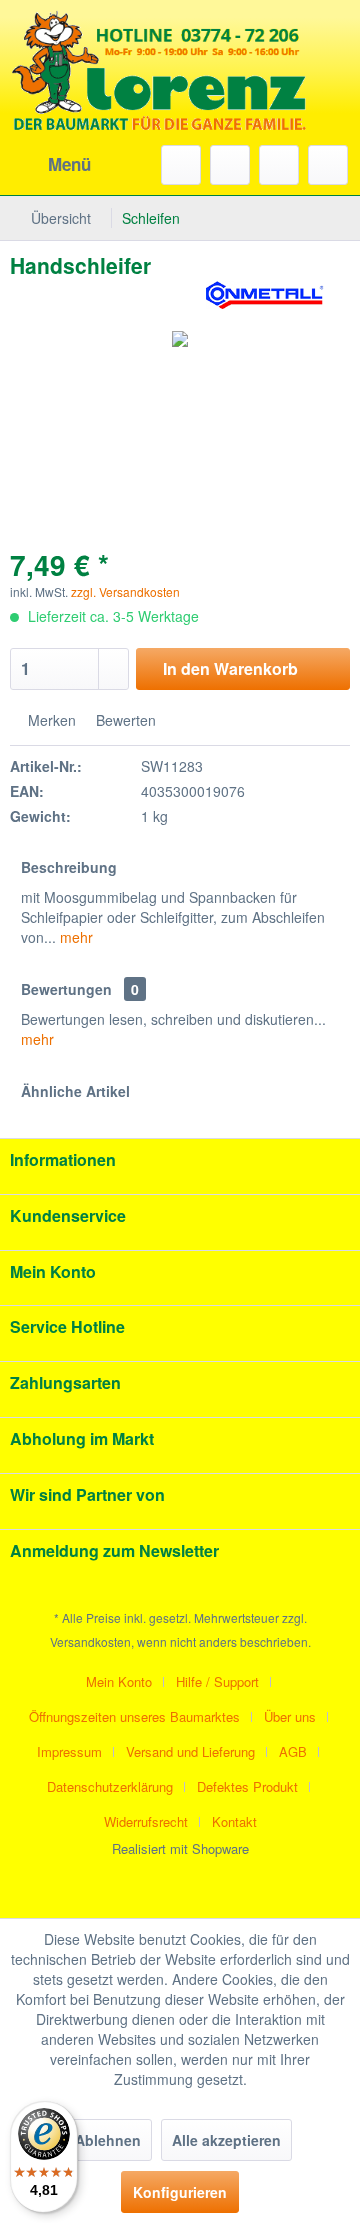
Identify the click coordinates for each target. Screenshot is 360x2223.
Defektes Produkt (247, 1786)
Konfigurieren (180, 2192)
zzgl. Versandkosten (125, 591)
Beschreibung (69, 867)
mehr (74, 937)
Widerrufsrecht (146, 1821)
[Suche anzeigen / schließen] (181, 165)
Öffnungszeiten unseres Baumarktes (134, 1716)
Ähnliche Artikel (75, 1091)
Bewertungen (66, 989)
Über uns (290, 1716)
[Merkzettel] (230, 165)
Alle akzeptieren (226, 2140)
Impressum (69, 1751)
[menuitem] (50, 165)
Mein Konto (119, 1681)
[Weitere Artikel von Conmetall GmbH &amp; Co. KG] (265, 296)
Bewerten (124, 720)
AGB (293, 1751)
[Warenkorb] (328, 165)
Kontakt (234, 1821)
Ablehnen (108, 2140)
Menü (69, 164)
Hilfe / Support (217, 1681)
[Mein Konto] (279, 165)
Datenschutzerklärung (110, 1786)
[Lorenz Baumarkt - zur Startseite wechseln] (160, 100)
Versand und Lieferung (190, 1751)
